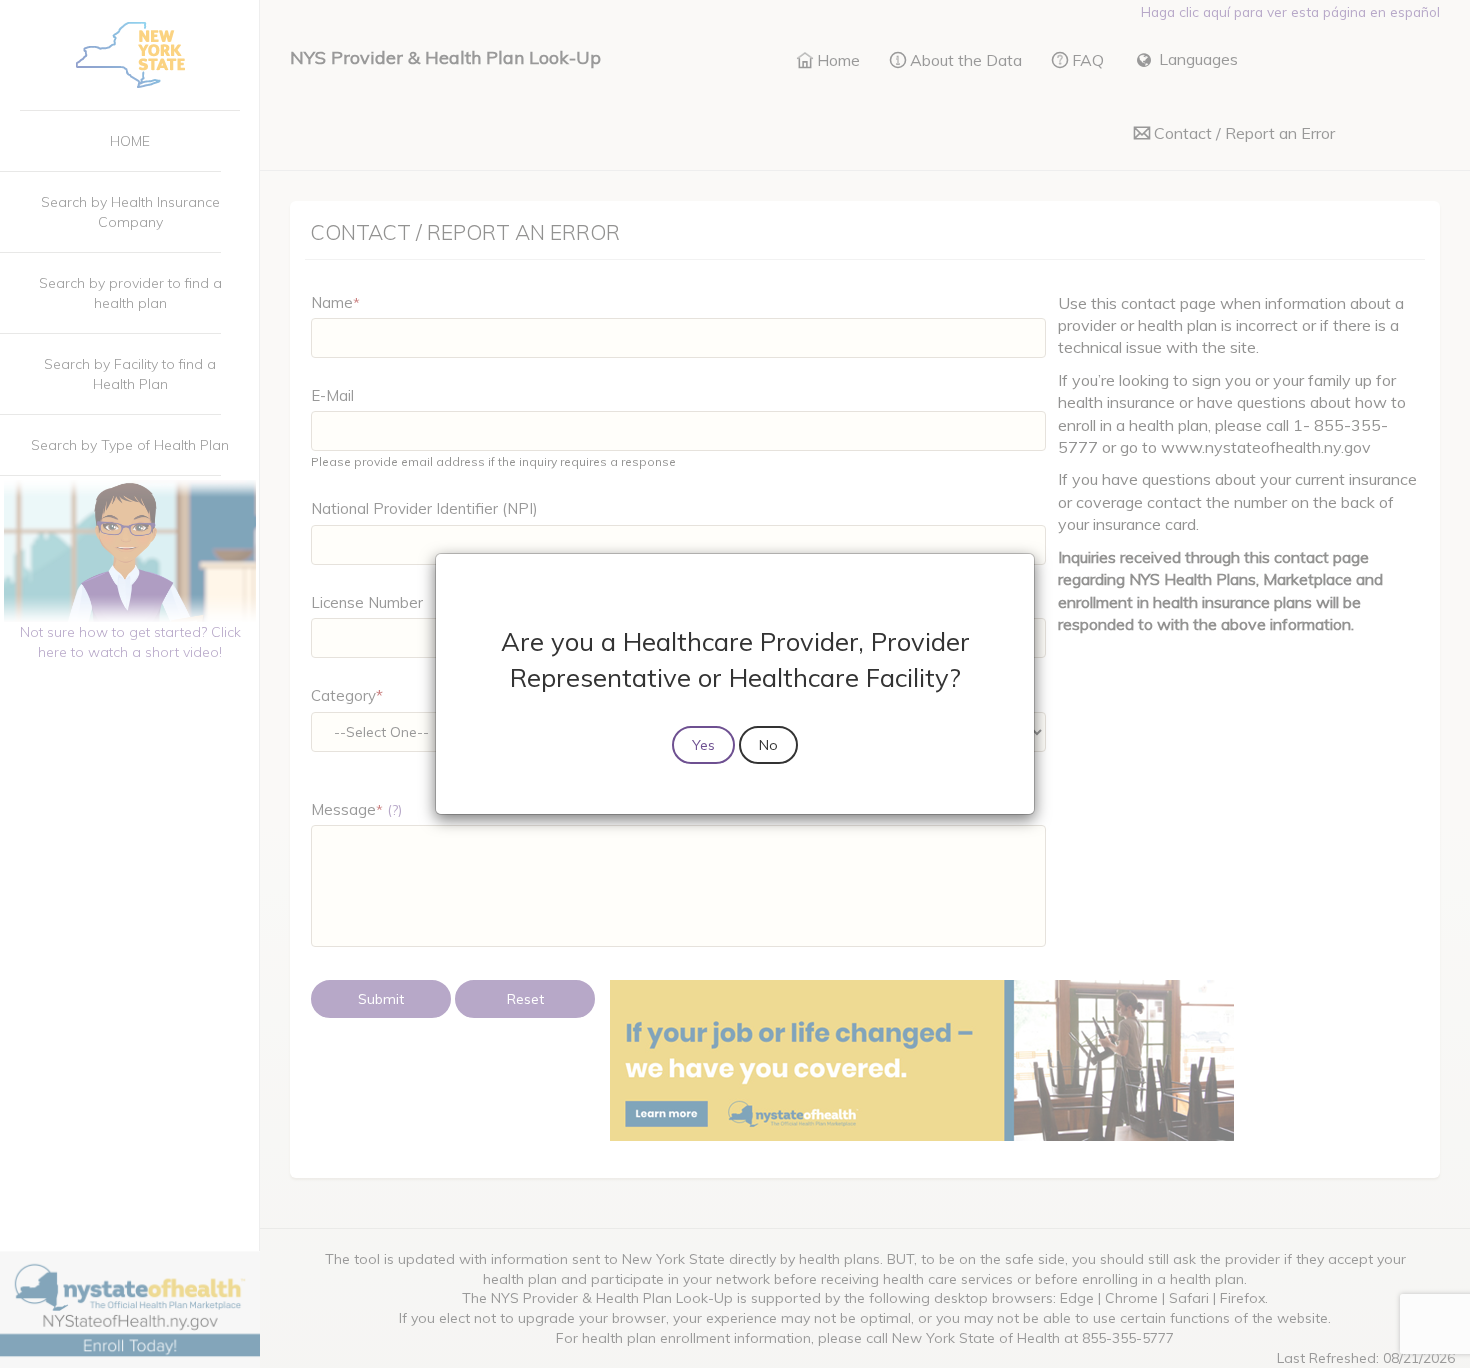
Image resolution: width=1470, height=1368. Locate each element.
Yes (703, 745)
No (768, 745)
